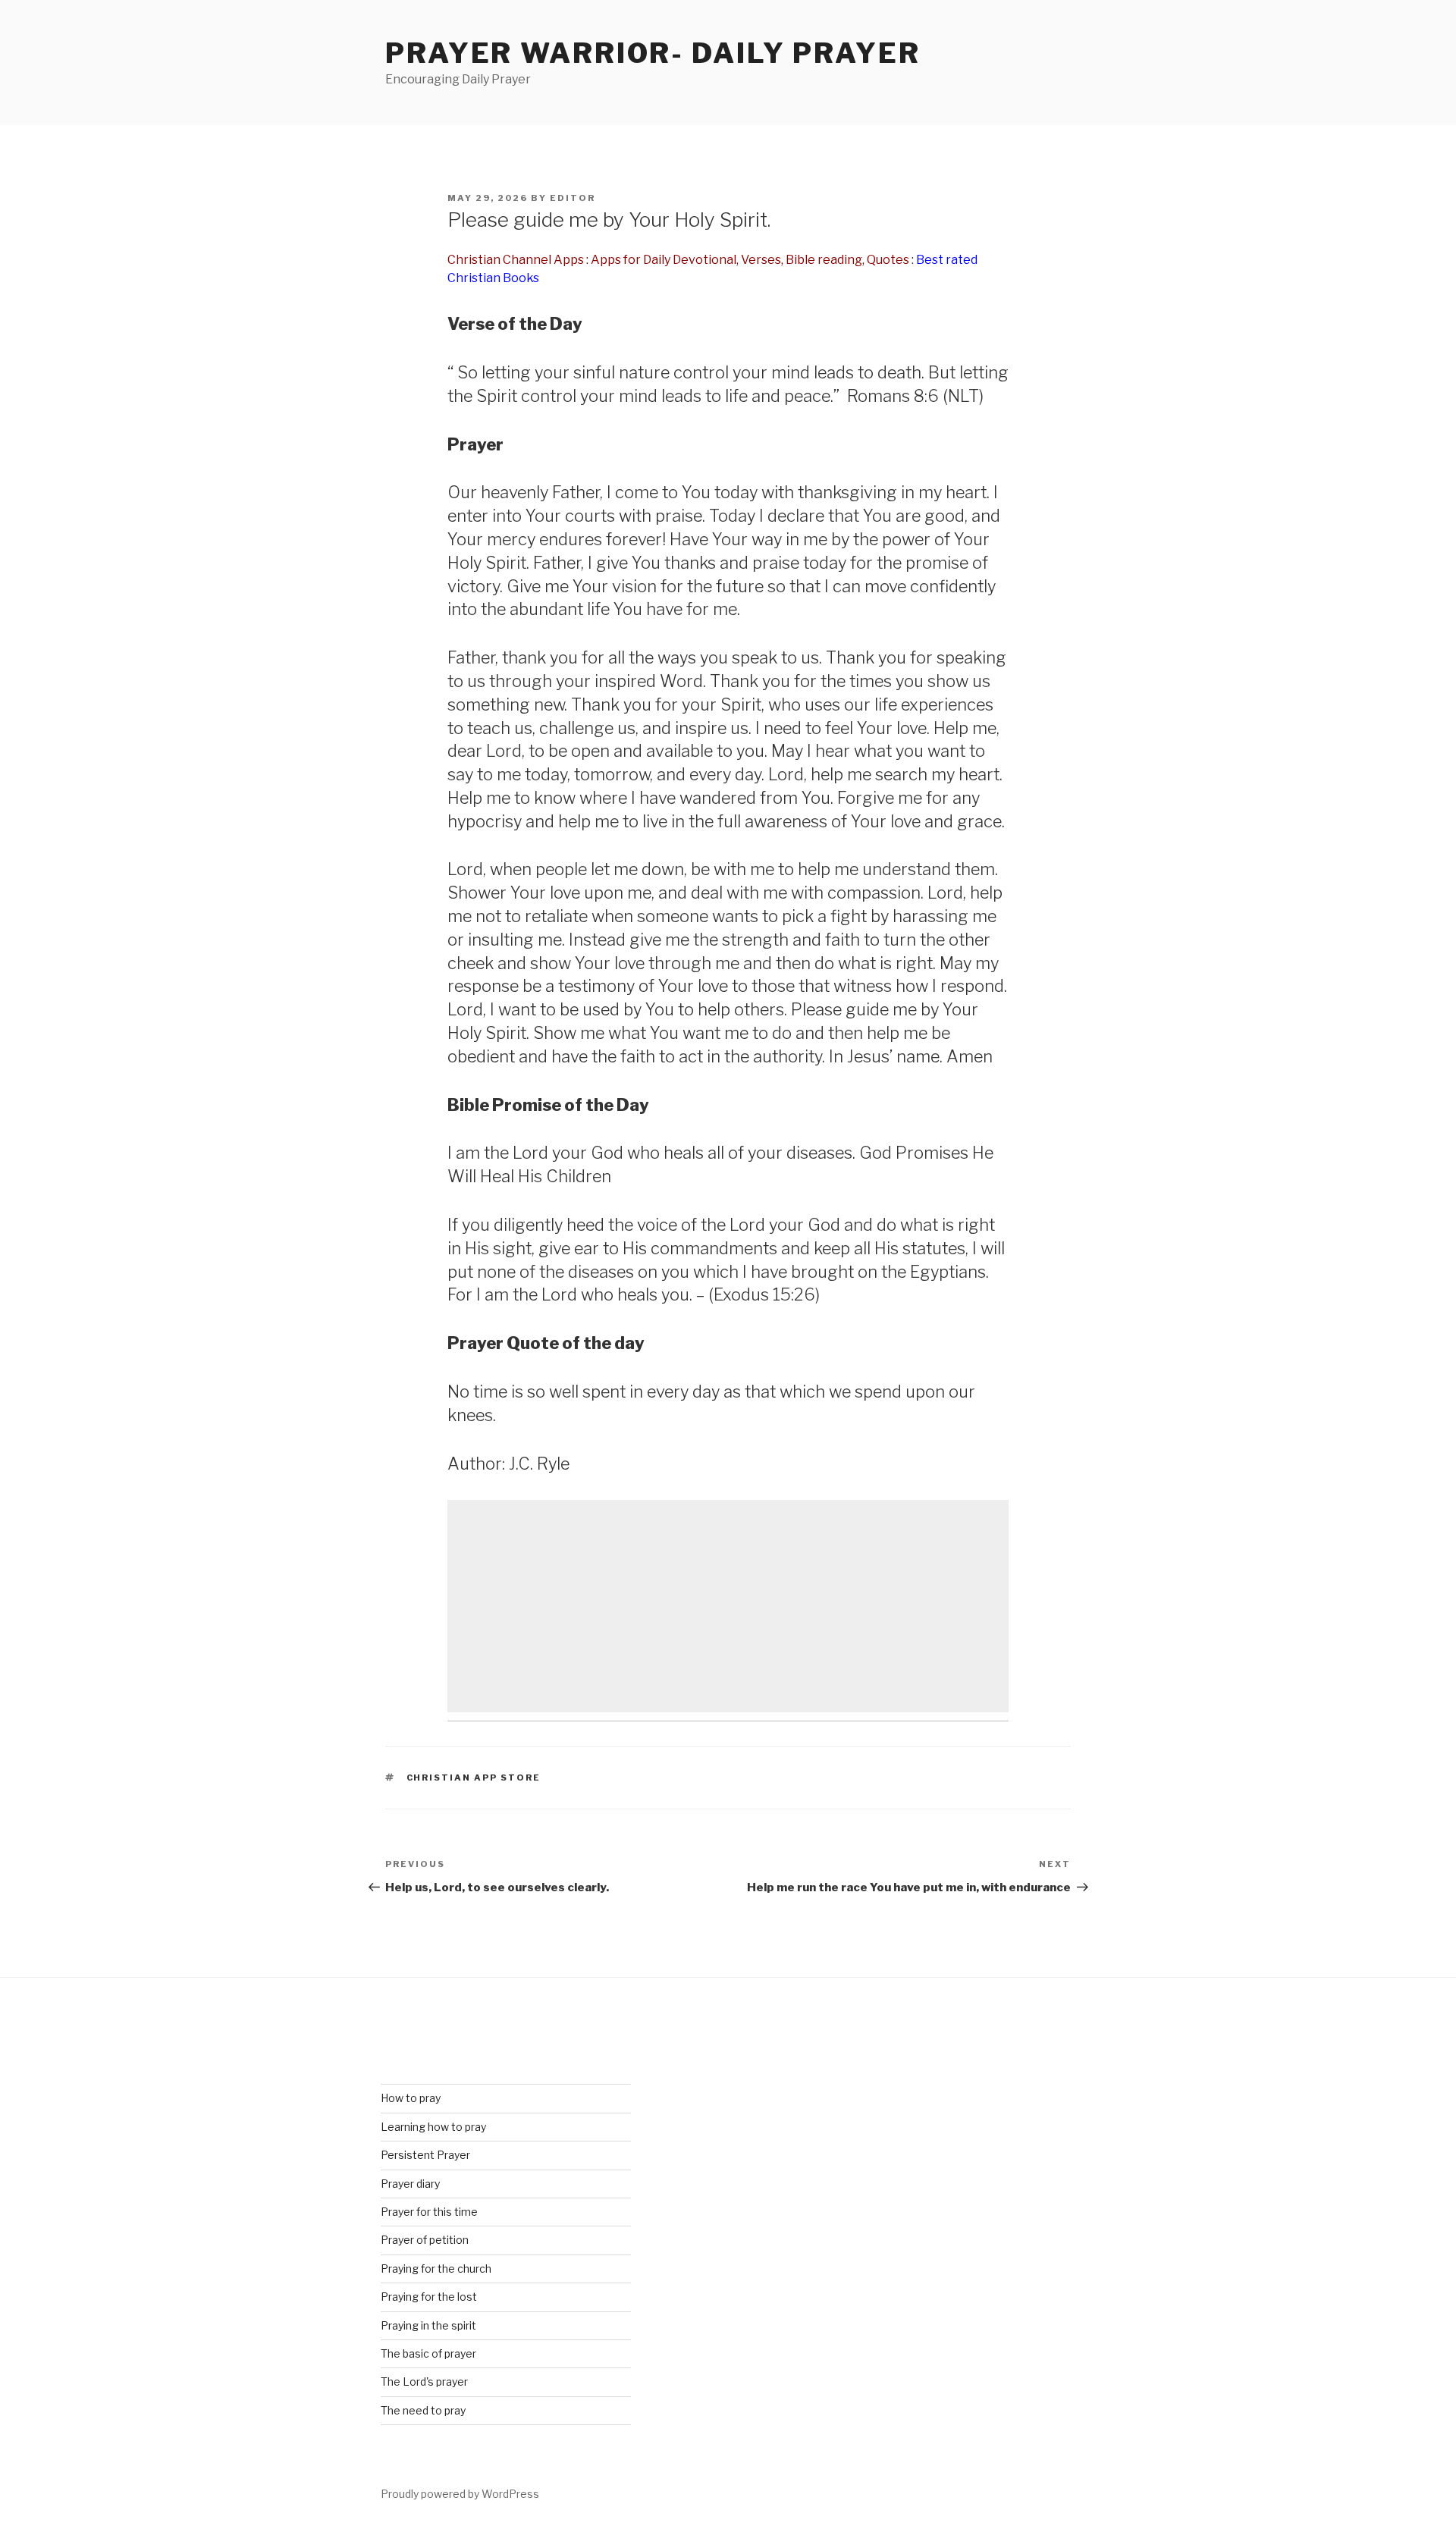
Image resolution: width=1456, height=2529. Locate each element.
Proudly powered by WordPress (460, 2494)
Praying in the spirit (428, 2325)
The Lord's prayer (424, 2382)
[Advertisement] (728, 1606)
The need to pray (423, 2410)
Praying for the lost (429, 2297)
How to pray (411, 2098)
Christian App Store (474, 1778)
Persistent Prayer (425, 2155)
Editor (573, 198)
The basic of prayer (428, 2353)
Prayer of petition (425, 2240)
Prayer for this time (429, 2212)
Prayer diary (410, 2184)
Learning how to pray (433, 2127)
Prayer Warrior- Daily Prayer (653, 53)
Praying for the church (436, 2269)
